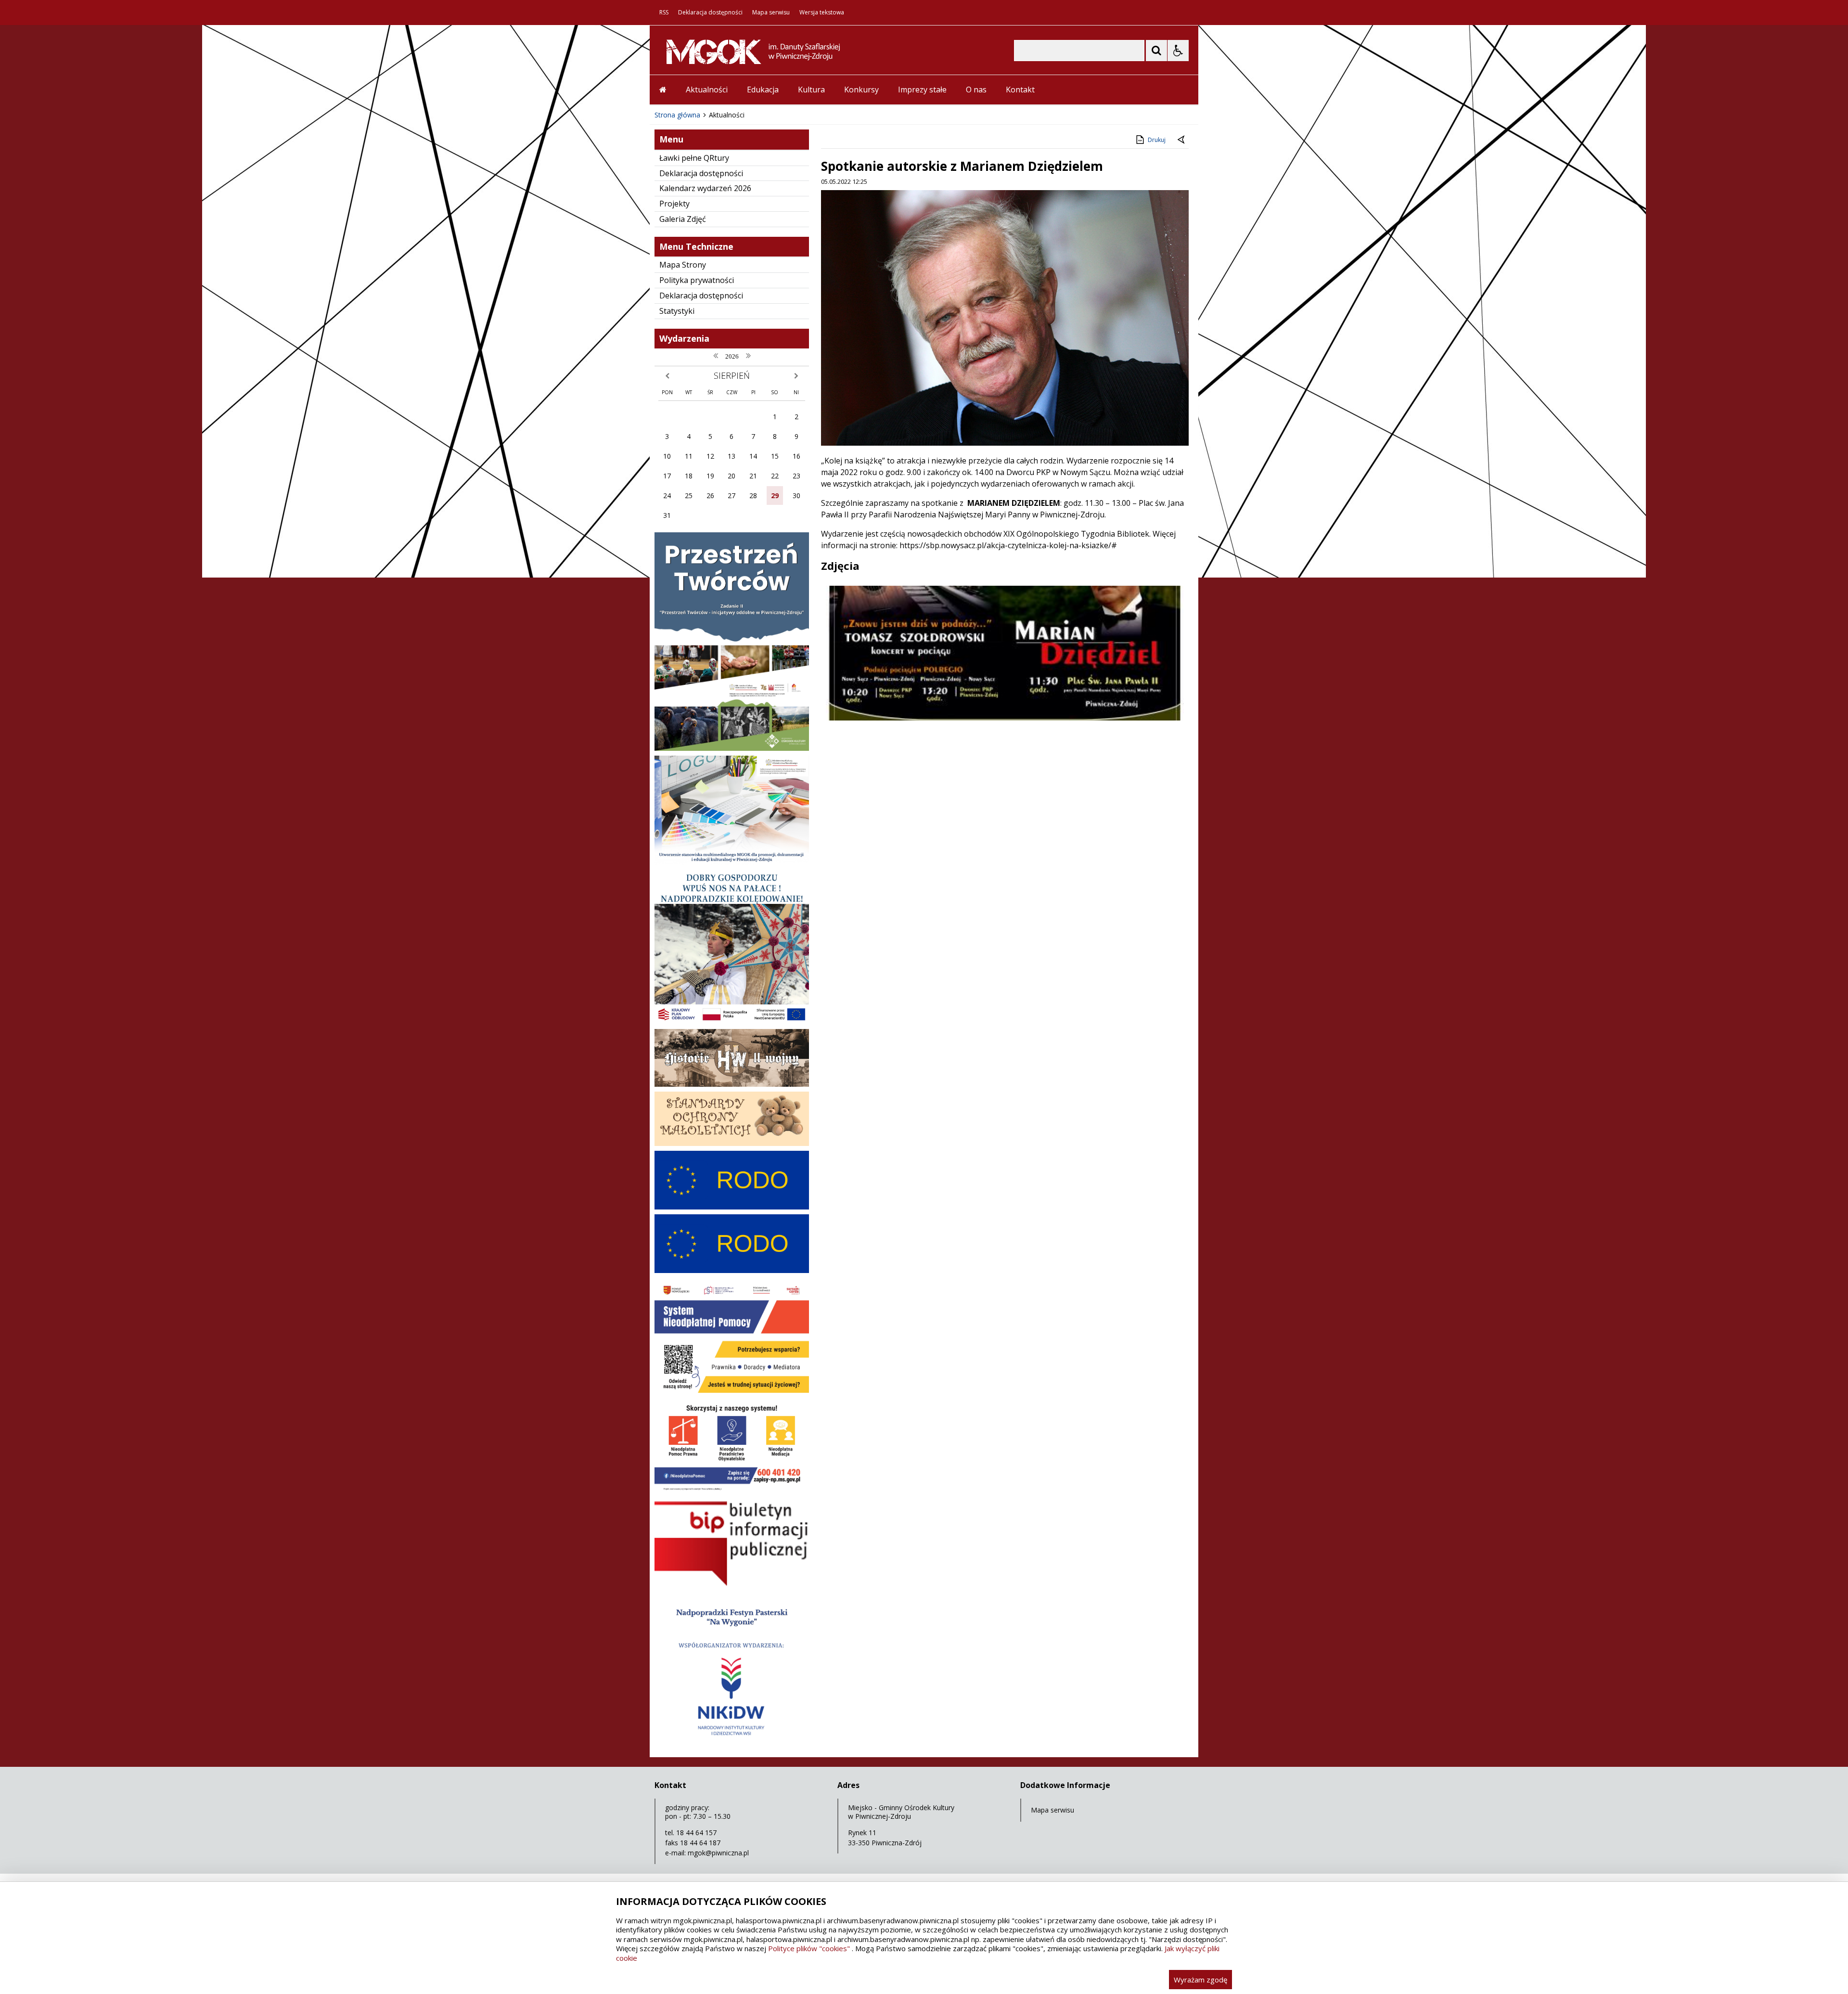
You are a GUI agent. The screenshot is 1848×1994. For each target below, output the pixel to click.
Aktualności (707, 90)
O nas (976, 90)
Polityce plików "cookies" (809, 1948)
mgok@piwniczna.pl (718, 1853)
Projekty (674, 204)
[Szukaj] (1156, 51)
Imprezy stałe (922, 90)
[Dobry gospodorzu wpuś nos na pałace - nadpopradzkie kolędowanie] (732, 1022)
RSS (664, 13)
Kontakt (1020, 90)
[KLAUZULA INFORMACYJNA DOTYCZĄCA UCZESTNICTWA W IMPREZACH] (732, 1270)
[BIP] (732, 1586)
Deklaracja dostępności (710, 13)
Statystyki (677, 311)
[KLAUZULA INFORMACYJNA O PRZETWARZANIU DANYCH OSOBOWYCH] (732, 1207)
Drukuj (1157, 140)
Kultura (811, 90)
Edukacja (763, 90)
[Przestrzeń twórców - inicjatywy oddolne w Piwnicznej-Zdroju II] (732, 748)
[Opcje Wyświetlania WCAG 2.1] (1178, 51)
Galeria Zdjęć (683, 219)
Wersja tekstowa (822, 13)
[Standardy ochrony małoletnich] (732, 1143)
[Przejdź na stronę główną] (663, 90)
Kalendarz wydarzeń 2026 (705, 188)
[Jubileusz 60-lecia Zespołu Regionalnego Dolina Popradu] (732, 1745)
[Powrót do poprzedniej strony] (1182, 140)
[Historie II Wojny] (732, 1084)
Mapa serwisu (771, 13)
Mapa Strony (683, 265)
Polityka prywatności (697, 280)
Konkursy (861, 90)
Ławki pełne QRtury (694, 158)
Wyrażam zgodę (1200, 1980)
